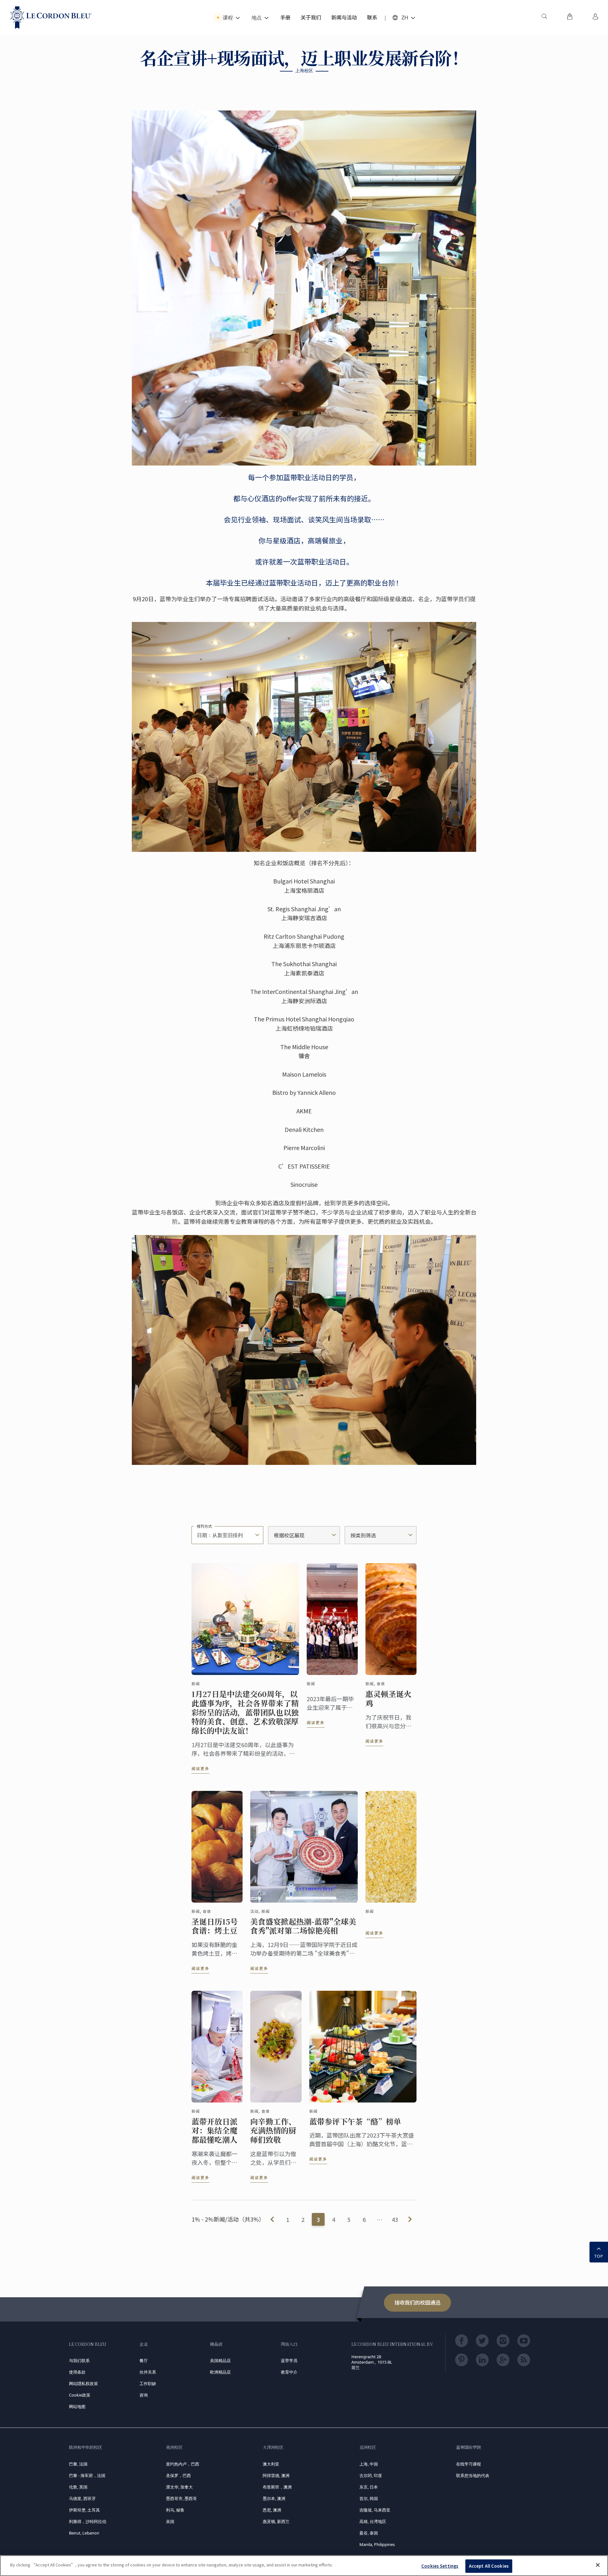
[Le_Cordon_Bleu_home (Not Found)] (51, 18)
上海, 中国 (369, 2464)
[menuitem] (544, 18)
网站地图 (77, 2406)
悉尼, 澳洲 (272, 2510)
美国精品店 (220, 2360)
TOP (599, 2256)
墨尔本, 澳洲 (274, 2498)
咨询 (144, 2395)
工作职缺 (148, 2383)
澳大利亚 (271, 2464)
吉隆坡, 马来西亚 (375, 2510)
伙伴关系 (148, 2372)
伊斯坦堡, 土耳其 (84, 2510)
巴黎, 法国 (78, 2464)
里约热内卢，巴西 (183, 2464)
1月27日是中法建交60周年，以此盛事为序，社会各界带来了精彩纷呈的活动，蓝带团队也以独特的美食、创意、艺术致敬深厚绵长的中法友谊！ (245, 1712)
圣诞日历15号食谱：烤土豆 (215, 1926)
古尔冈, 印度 (371, 2475)
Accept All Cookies (489, 2566)
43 (395, 2219)
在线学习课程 (469, 2464)
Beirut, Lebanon (84, 2533)
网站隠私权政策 (83, 2383)
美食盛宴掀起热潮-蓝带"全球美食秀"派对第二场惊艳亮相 (303, 1926)
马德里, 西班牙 (82, 2498)
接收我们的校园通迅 (417, 2302)
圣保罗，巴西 (178, 2475)
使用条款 (77, 2372)
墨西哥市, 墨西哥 (181, 2498)
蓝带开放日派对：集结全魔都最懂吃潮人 (214, 2131)
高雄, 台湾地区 (373, 2521)
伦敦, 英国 (78, 2487)
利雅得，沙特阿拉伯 (88, 2521)
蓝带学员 (289, 2360)
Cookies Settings (440, 2566)
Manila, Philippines (377, 2544)
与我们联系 (79, 2360)
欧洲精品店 (220, 2372)
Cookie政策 (80, 2395)
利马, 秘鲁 (175, 2510)
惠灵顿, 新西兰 (276, 2521)
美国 (170, 2521)
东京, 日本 (369, 2487)
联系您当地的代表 (473, 2475)
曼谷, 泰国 (369, 2533)
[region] (304, 2566)
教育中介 (289, 2372)
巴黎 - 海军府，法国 (87, 2475)
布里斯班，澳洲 (277, 2487)
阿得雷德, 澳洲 (276, 2475)
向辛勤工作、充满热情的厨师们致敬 (273, 2131)
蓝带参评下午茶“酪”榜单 (355, 2121)
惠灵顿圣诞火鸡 (388, 1699)
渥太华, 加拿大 (179, 2487)
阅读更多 (200, 1768)
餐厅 (144, 2360)
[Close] (598, 2565)
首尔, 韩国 (369, 2498)
